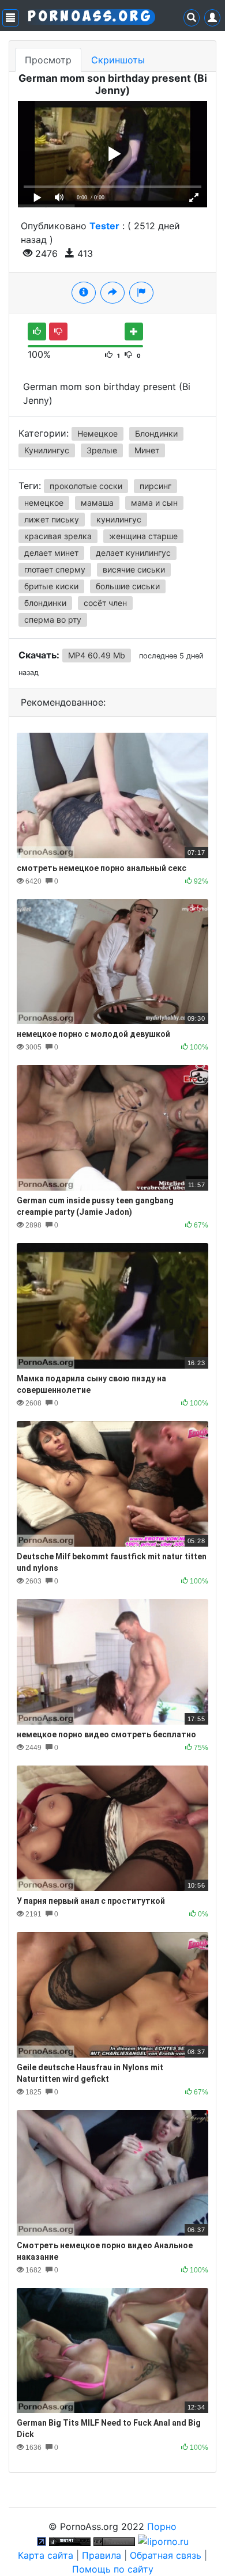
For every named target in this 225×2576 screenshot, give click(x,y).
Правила (102, 2555)
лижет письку (52, 519)
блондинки (45, 603)
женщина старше (143, 536)
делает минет (51, 553)
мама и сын (154, 503)
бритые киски (51, 586)
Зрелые (102, 450)
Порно (162, 2526)
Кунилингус (47, 450)
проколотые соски (86, 486)
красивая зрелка (58, 536)
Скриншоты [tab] (118, 60)
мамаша (97, 503)
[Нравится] (37, 332)
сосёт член (105, 603)
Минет (147, 450)
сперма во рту (53, 620)
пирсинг (155, 486)
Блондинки (156, 433)
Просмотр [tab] (48, 60)
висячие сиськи (134, 569)
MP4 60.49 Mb (97, 655)
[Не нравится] (58, 332)
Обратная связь (166, 2555)
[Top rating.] (70, 2540)
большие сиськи (128, 586)
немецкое (44, 503)
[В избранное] (134, 332)
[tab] (84, 293)
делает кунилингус (133, 553)
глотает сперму (55, 569)
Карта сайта (46, 2555)
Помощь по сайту (113, 2569)
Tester (104, 226)
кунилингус (119, 519)
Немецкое (97, 433)
